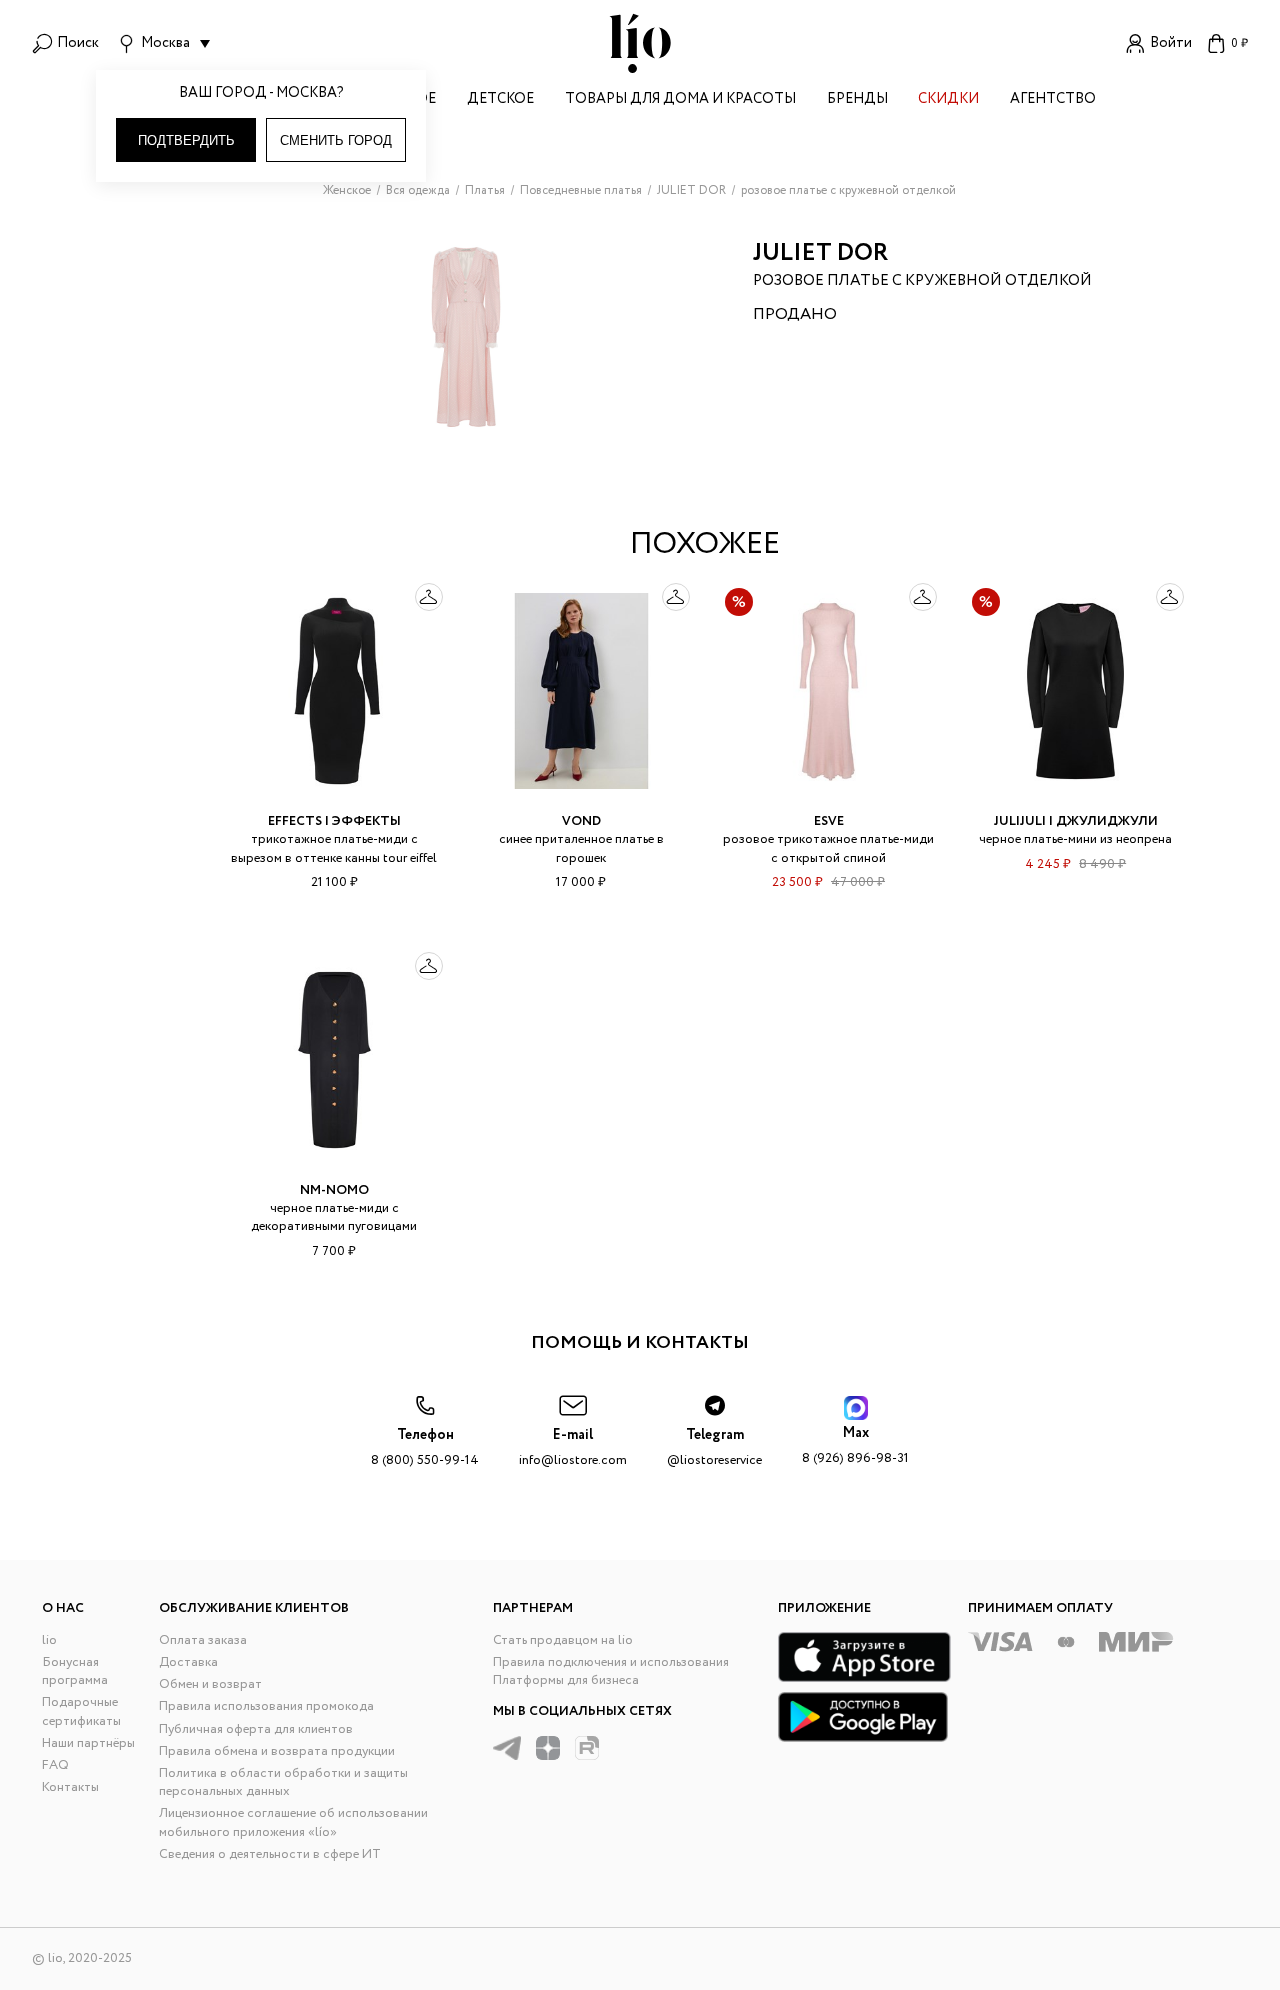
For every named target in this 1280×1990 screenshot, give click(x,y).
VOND (581, 821)
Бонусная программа (75, 1671)
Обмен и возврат (210, 1684)
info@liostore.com (573, 1447)
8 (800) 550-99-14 (425, 1447)
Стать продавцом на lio (563, 1640)
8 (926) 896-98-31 (855, 1445)
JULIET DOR (820, 253)
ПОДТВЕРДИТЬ (186, 140)
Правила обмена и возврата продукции (277, 1751)
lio (49, 1640)
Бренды (857, 100)
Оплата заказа (203, 1640)
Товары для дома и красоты (680, 100)
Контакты (70, 1787)
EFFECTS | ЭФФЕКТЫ (334, 821)
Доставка (188, 1662)
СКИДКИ (948, 100)
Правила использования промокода (266, 1706)
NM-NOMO (334, 1190)
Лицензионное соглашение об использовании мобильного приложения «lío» (293, 1822)
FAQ (55, 1765)
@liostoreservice (714, 1447)
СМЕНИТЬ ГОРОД (336, 140)
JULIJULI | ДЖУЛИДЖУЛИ (1076, 821)
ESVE (829, 821)
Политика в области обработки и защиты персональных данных (283, 1782)
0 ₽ (1239, 43)
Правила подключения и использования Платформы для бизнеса (611, 1671)
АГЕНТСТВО (1053, 100)
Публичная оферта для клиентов (256, 1729)
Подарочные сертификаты (81, 1711)
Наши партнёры (88, 1743)
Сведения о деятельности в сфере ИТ (270, 1854)
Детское (500, 100)
